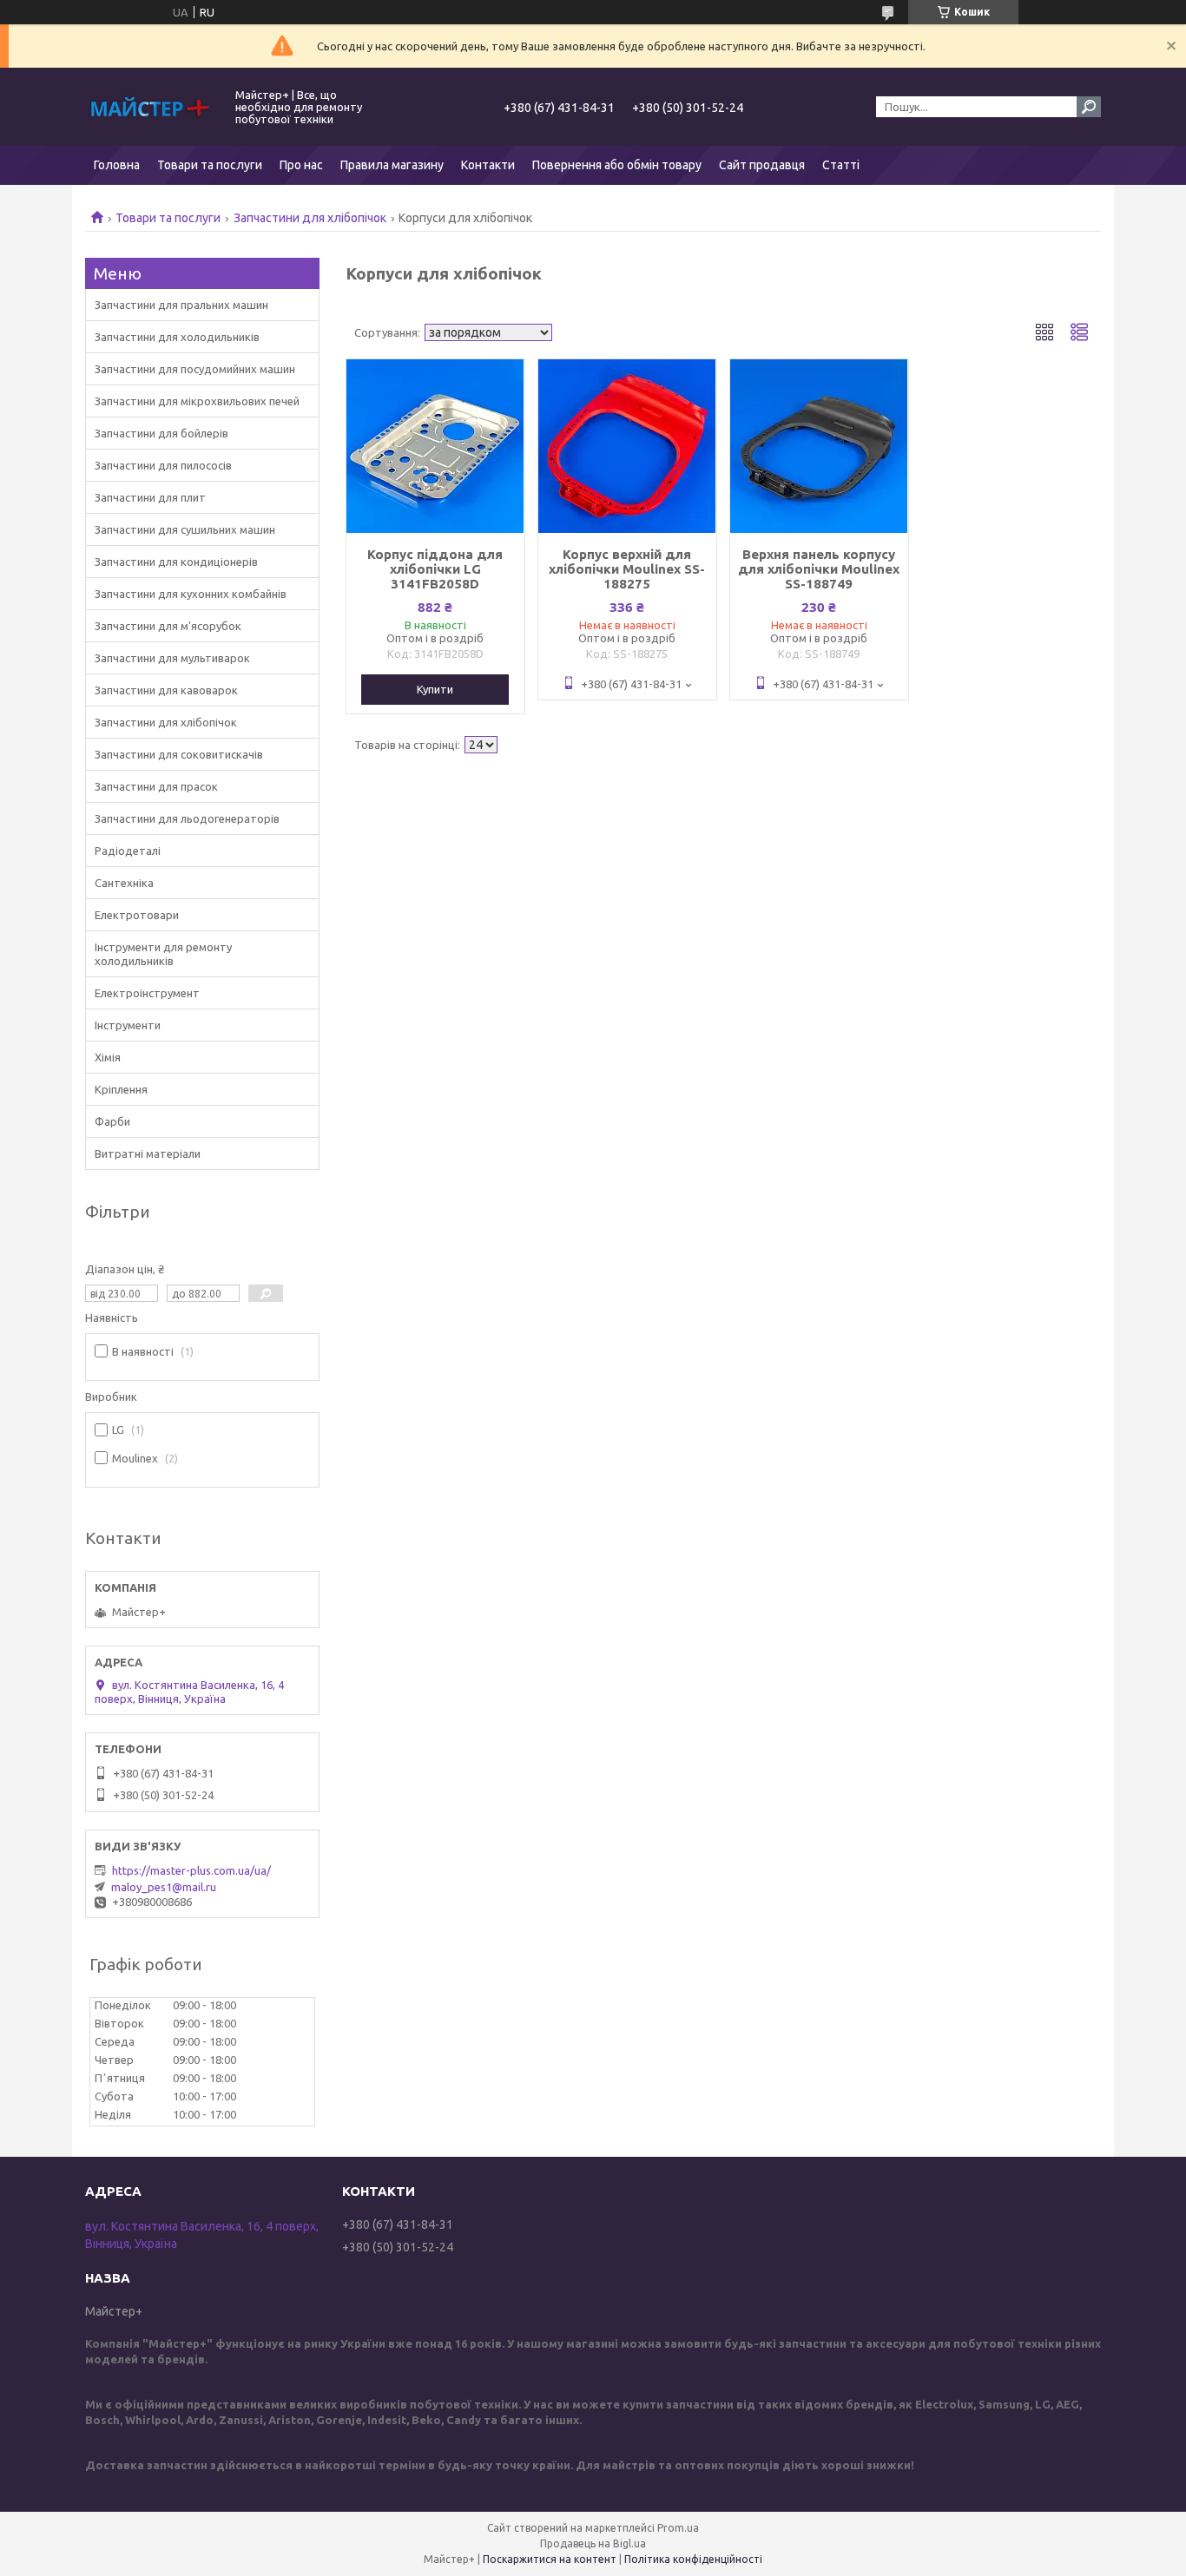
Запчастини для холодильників (177, 337)
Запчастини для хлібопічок (310, 218)
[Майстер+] (150, 107)
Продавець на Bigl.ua (593, 2543)
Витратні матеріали (148, 1153)
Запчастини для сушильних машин (185, 529)
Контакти (488, 165)
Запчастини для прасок (156, 786)
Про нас (301, 165)
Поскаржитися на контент (550, 2559)
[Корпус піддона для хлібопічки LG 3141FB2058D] (435, 446)
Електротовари (137, 915)
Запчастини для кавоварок (166, 690)
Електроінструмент (147, 993)
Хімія (108, 1057)
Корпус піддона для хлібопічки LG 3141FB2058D (435, 569)
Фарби (112, 1121)
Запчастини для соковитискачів (179, 754)
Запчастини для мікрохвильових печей (197, 401)
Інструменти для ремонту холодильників (163, 954)
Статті (841, 165)
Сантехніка (124, 883)
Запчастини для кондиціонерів (176, 562)
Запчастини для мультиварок (172, 658)
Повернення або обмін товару (617, 165)
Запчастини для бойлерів (161, 433)
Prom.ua (678, 2528)
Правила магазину (392, 165)
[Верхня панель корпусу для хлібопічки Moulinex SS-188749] (819, 446)
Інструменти (128, 1025)
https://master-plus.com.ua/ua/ (191, 1870)
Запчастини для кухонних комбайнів (191, 594)
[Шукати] (1089, 107)
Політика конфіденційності (693, 2559)
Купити (435, 689)
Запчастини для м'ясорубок (168, 626)
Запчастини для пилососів (163, 465)
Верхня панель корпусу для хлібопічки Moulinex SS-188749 (819, 569)
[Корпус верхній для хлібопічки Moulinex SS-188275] (627, 446)
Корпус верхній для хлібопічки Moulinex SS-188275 (627, 569)
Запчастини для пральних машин (181, 305)
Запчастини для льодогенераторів (187, 818)
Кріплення (121, 1089)
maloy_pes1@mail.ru (164, 1887)
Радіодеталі (128, 851)
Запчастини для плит (150, 497)
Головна (117, 165)
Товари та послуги (210, 165)
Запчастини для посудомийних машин (195, 369)
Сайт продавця (762, 165)
